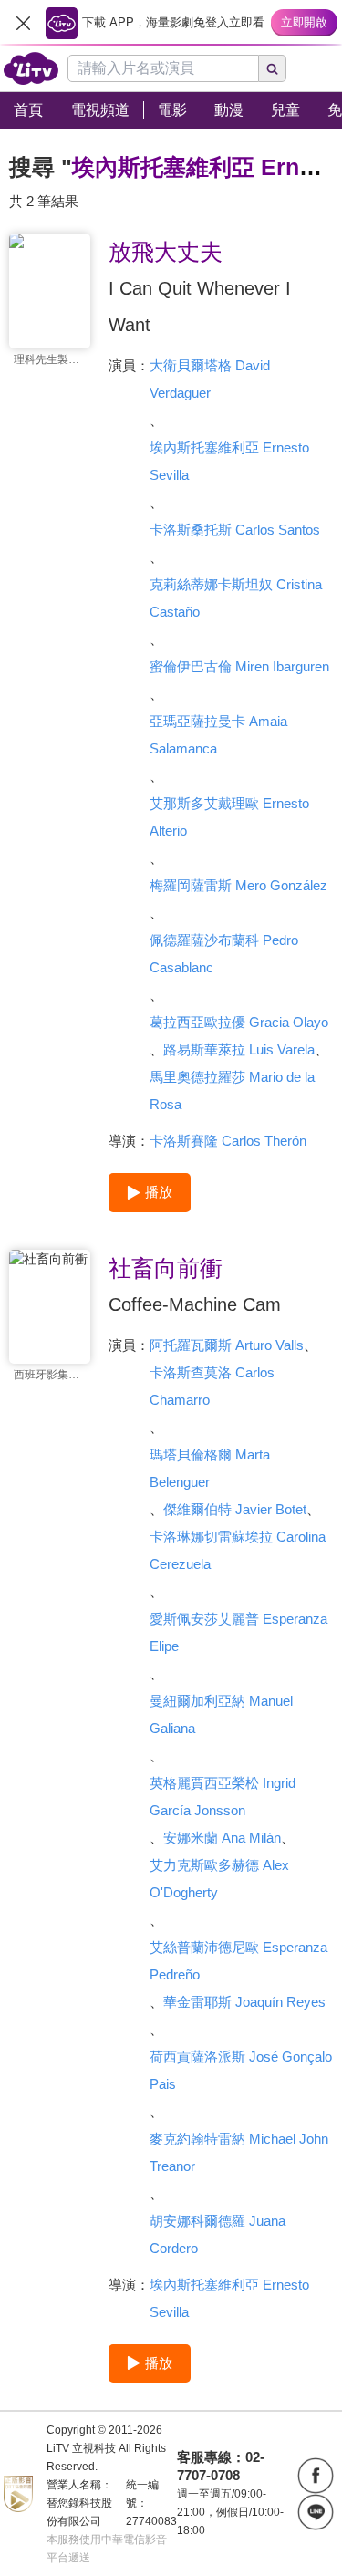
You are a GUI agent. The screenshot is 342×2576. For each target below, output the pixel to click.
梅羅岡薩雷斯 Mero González (238, 885)
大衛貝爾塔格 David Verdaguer (210, 379)
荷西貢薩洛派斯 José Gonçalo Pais (241, 2070)
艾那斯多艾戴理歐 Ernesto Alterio (229, 817)
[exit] (23, 23)
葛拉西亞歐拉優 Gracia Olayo (239, 1022)
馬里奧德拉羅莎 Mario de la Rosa (232, 1091)
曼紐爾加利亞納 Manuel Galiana (221, 1714)
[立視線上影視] (31, 68)
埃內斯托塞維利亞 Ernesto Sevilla (229, 461)
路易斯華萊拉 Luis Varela (239, 1049)
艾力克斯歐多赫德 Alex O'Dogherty (219, 1879)
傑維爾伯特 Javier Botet (235, 1509)
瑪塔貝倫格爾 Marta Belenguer (210, 1468)
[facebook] (316, 2476)
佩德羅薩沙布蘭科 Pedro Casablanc (224, 954)
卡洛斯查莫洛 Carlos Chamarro (212, 1386)
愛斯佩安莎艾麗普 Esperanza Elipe (238, 1632)
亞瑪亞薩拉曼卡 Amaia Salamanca (218, 735)
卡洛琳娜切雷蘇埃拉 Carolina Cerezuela (238, 1550)
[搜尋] (273, 68)
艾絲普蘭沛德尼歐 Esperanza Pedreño (238, 1961)
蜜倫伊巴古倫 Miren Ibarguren (239, 666)
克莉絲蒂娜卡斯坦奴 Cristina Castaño (236, 598)
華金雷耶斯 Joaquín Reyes (244, 2002)
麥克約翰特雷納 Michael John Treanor (239, 2152)
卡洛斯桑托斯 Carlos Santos (235, 530)
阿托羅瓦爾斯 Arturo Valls (227, 1345)
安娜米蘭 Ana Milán (222, 1838)
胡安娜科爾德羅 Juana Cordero (218, 2234)
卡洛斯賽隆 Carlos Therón (228, 1141)
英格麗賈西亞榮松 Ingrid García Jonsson (223, 1797)
